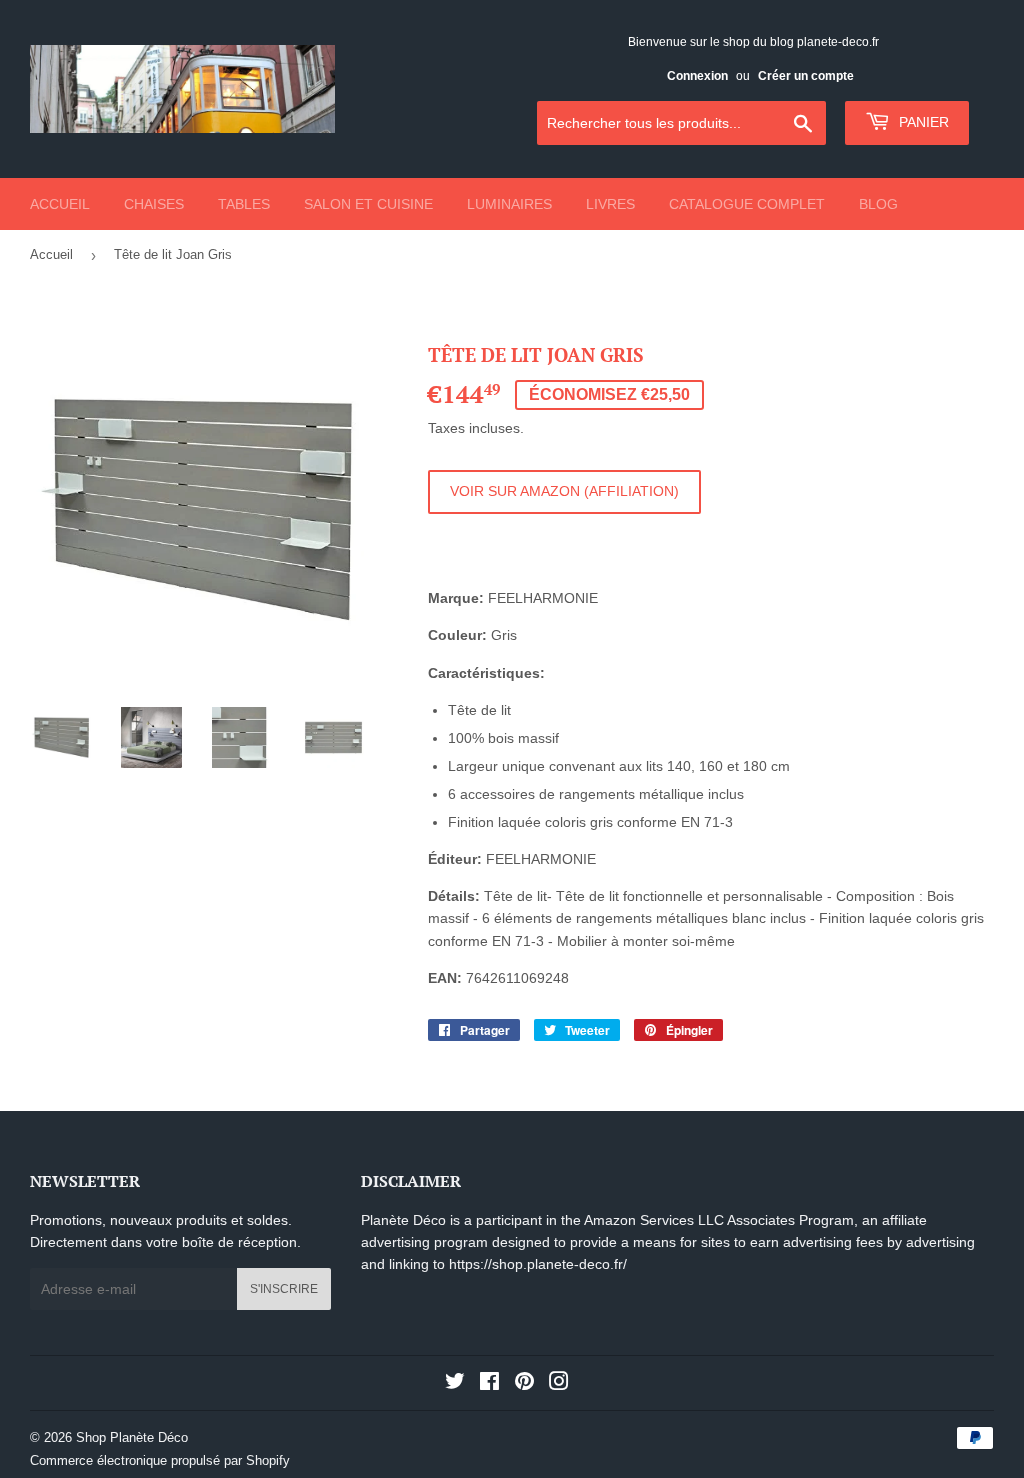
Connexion (697, 76)
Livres (610, 204)
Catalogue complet (747, 204)
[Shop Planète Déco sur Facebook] (489, 1384)
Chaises (154, 204)
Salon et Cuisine (368, 204)
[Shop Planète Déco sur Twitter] (455, 1384)
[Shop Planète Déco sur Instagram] (559, 1384)
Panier (922, 122)
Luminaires (509, 204)
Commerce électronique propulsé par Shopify (160, 1460)
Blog (878, 204)
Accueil (60, 204)
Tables (244, 204)
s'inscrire (284, 1289)
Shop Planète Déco (132, 1437)
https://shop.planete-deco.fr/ (538, 1264)
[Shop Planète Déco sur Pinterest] (524, 1384)
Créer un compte (806, 76)
